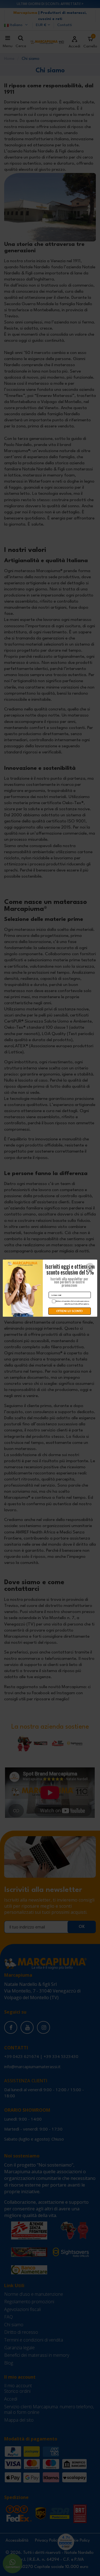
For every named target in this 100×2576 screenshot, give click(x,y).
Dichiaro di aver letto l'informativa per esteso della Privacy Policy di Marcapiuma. (72, 1302)
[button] (90, 1267)
